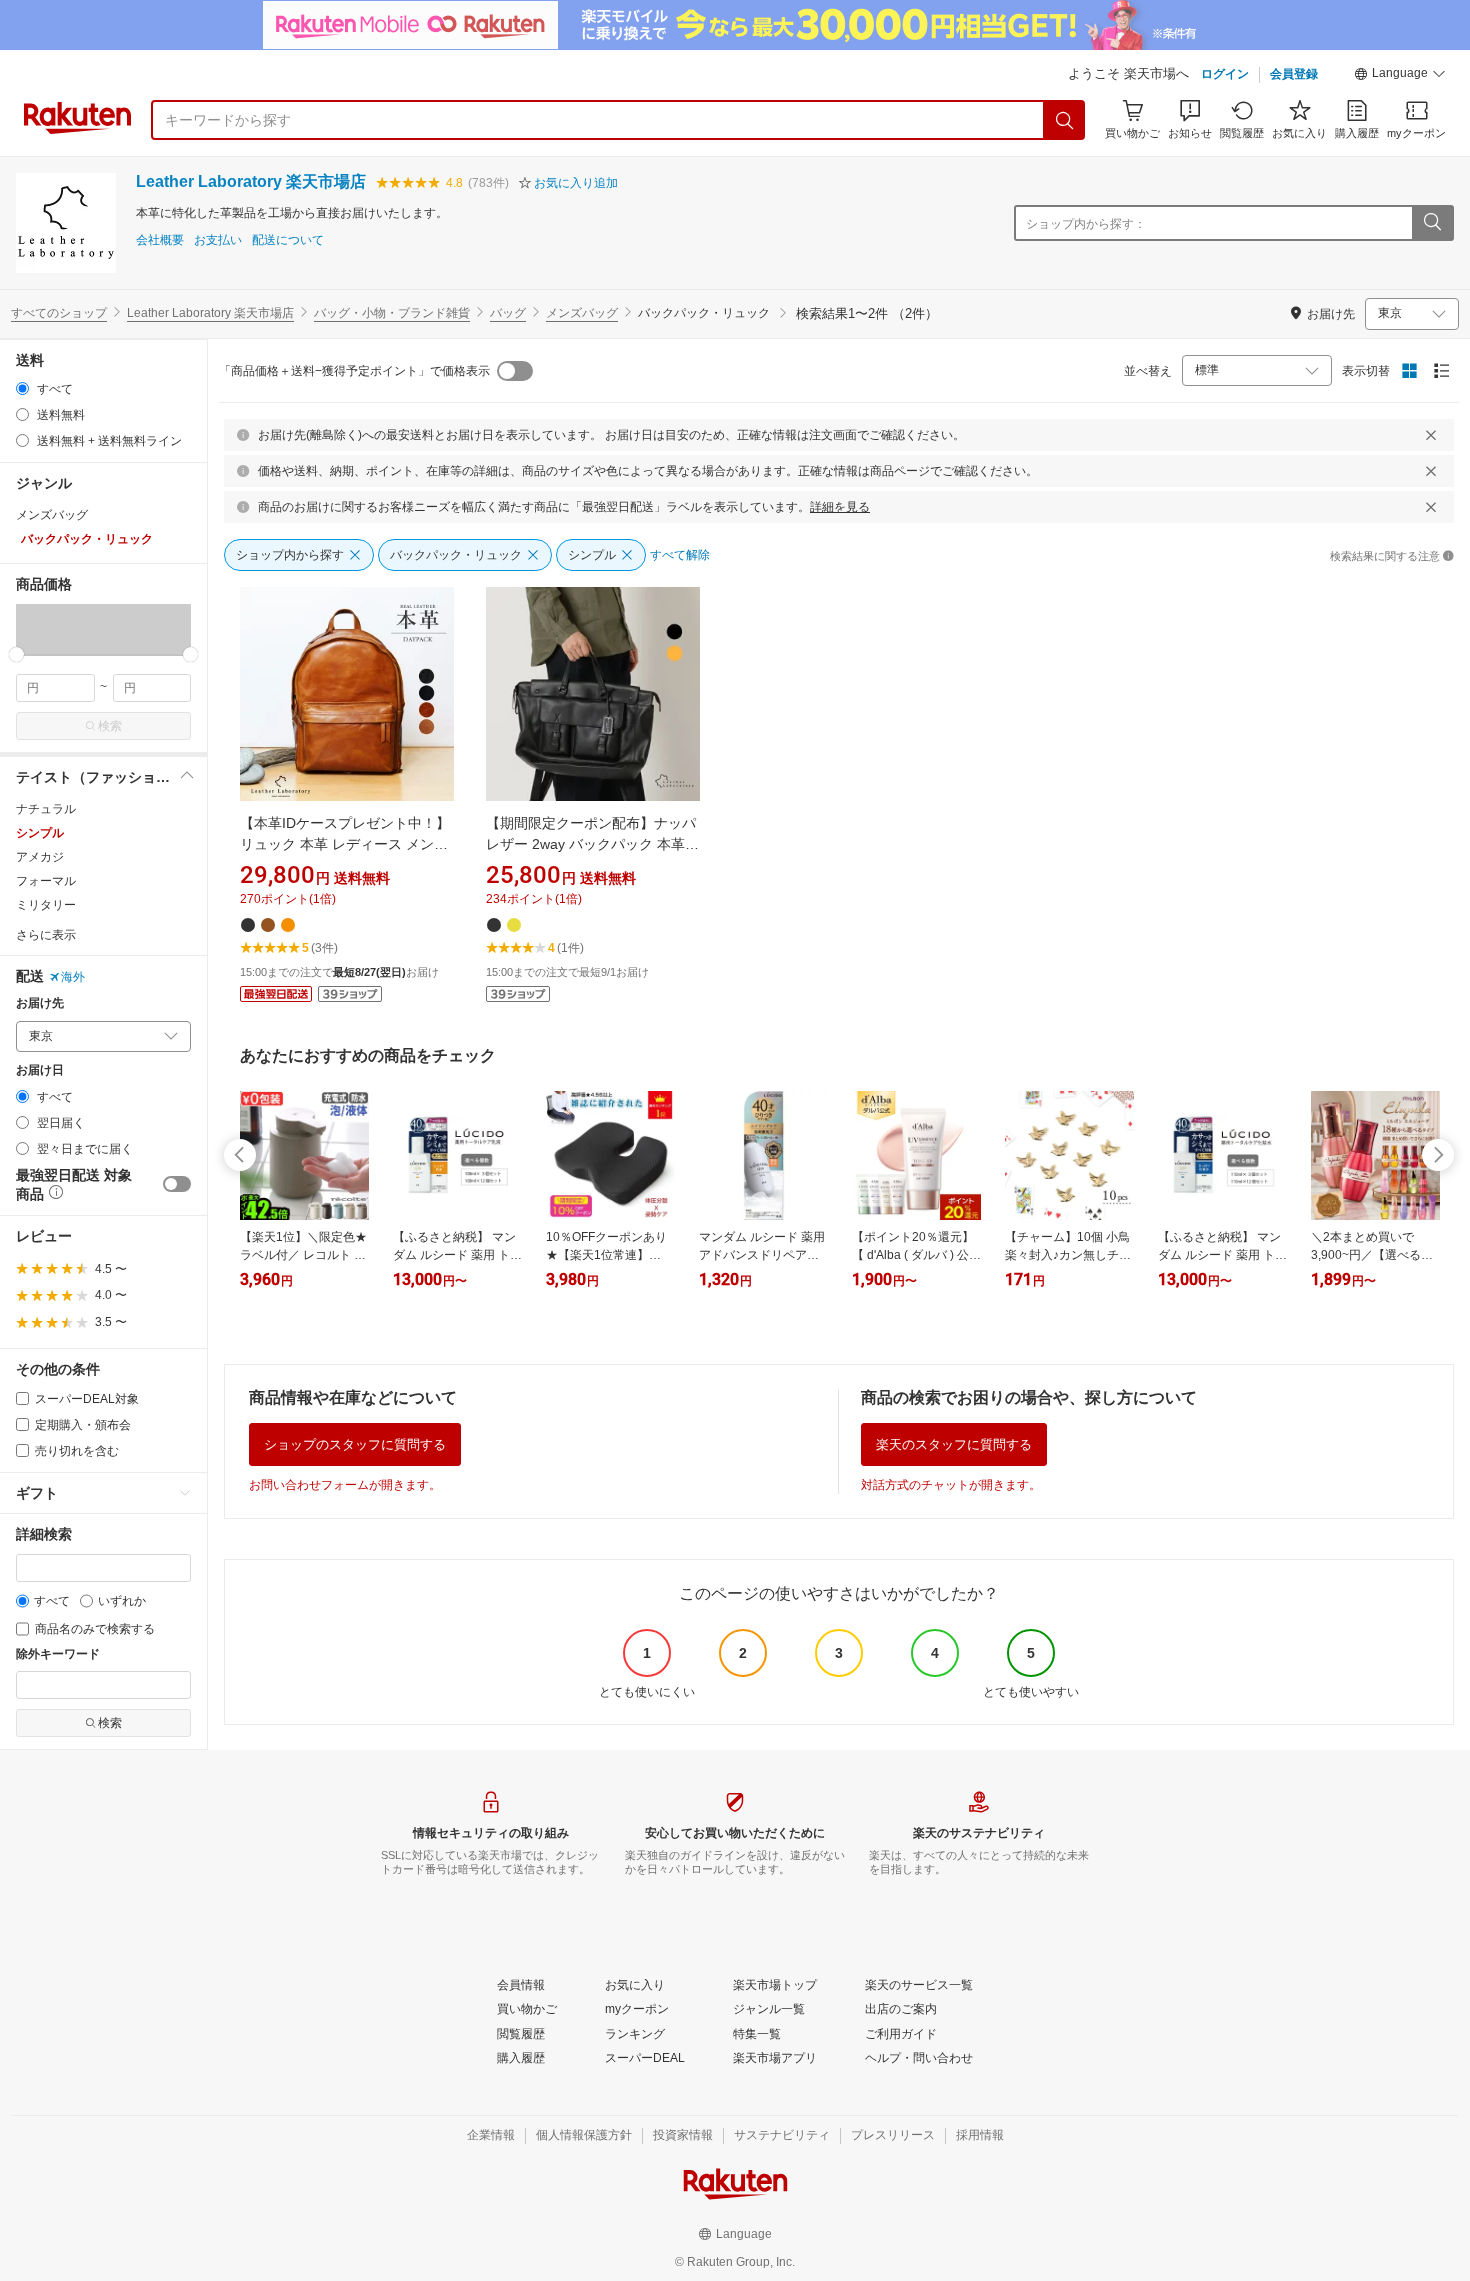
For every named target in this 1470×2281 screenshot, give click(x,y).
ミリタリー (46, 905)
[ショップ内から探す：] (1432, 223)
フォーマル (46, 881)
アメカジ (40, 857)
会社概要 (160, 240)
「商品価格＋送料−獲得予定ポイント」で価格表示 (354, 371)
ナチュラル (46, 809)
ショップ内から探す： (1086, 224)
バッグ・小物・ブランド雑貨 (392, 313)
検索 (110, 726)
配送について (288, 240)
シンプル (40, 833)
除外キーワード (58, 1654)
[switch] (177, 1184)
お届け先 (40, 1003)
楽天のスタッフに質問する (954, 1444)
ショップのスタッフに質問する (355, 1444)
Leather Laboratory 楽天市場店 (251, 181)
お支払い (218, 240)
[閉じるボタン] (1431, 435)
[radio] (22, 388)
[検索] (1065, 120)
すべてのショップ (59, 313)
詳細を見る (840, 507)
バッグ (508, 313)
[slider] (16, 654)
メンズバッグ (582, 313)
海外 (73, 977)
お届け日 (40, 1070)
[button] (1400, 76)
